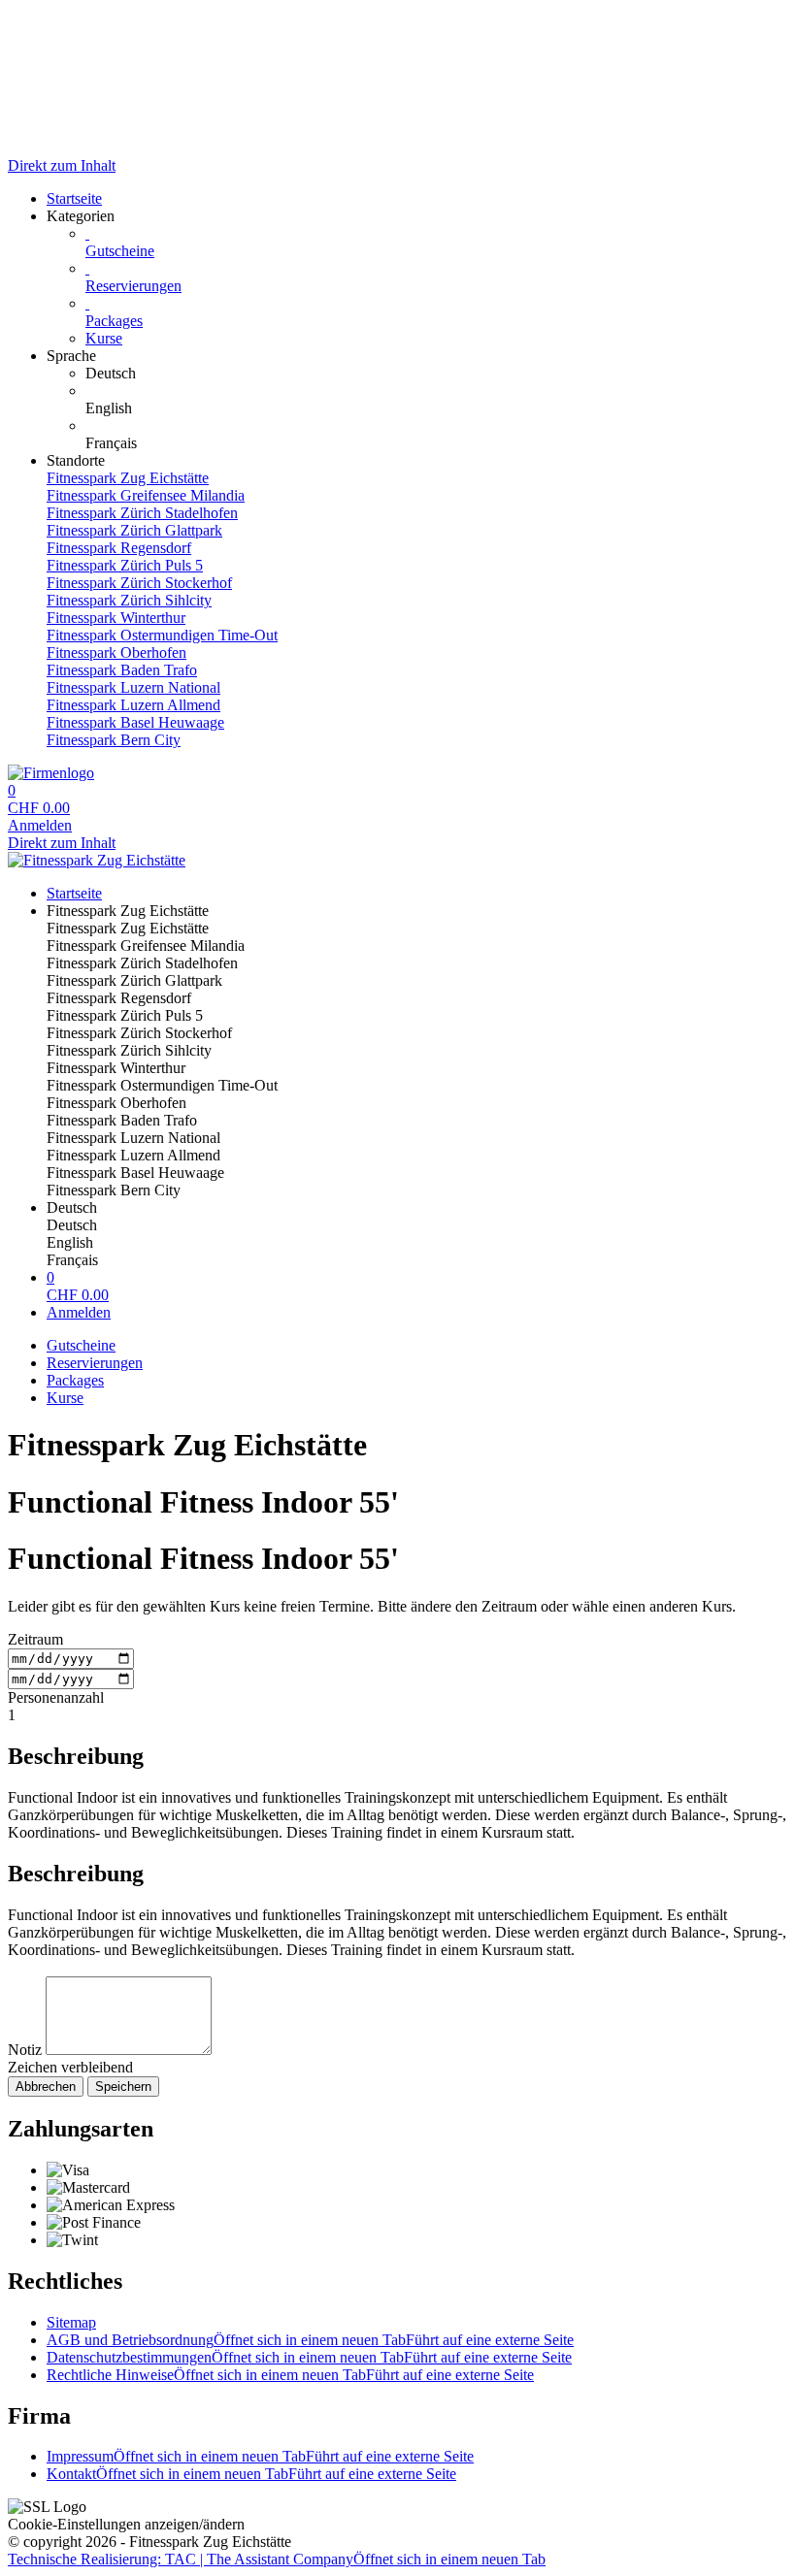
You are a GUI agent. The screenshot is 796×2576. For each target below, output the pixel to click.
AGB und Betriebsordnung (310, 2340)
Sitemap (71, 2322)
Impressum (260, 2456)
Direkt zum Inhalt (62, 165)
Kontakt (251, 2474)
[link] (437, 374)
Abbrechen (46, 2087)
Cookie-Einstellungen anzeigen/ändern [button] (126, 2524)
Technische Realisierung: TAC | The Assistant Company (277, 2559)
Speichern (123, 2087)
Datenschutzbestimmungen (309, 2357)
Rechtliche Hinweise (290, 2375)
